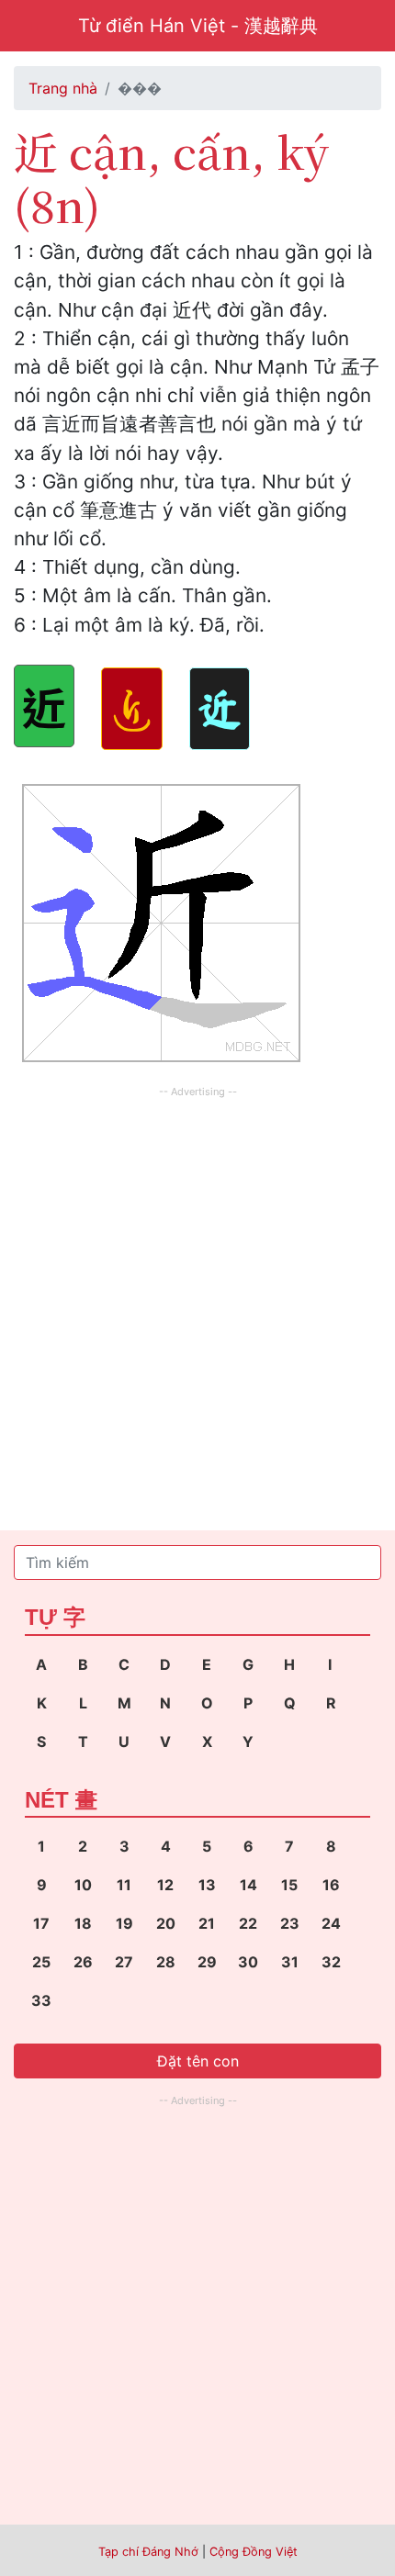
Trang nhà (63, 88)
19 (124, 1923)
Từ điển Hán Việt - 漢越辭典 (198, 26)
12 (165, 1885)
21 (207, 1923)
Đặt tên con (198, 2061)
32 (331, 1962)
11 (124, 1885)
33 (41, 2000)
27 (124, 1962)
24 (331, 1923)
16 (331, 1885)
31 (290, 1962)
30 (248, 1962)
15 (289, 1885)
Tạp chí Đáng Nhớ (148, 2552)
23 (290, 1923)
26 (83, 1962)
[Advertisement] (197, 1300)
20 (166, 1923)
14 (248, 1885)
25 (41, 1962)
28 (166, 1962)
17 (41, 1923)
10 (83, 1885)
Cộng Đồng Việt (254, 2552)
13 (207, 1885)
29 (207, 1962)
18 (83, 1923)
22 (248, 1923)
